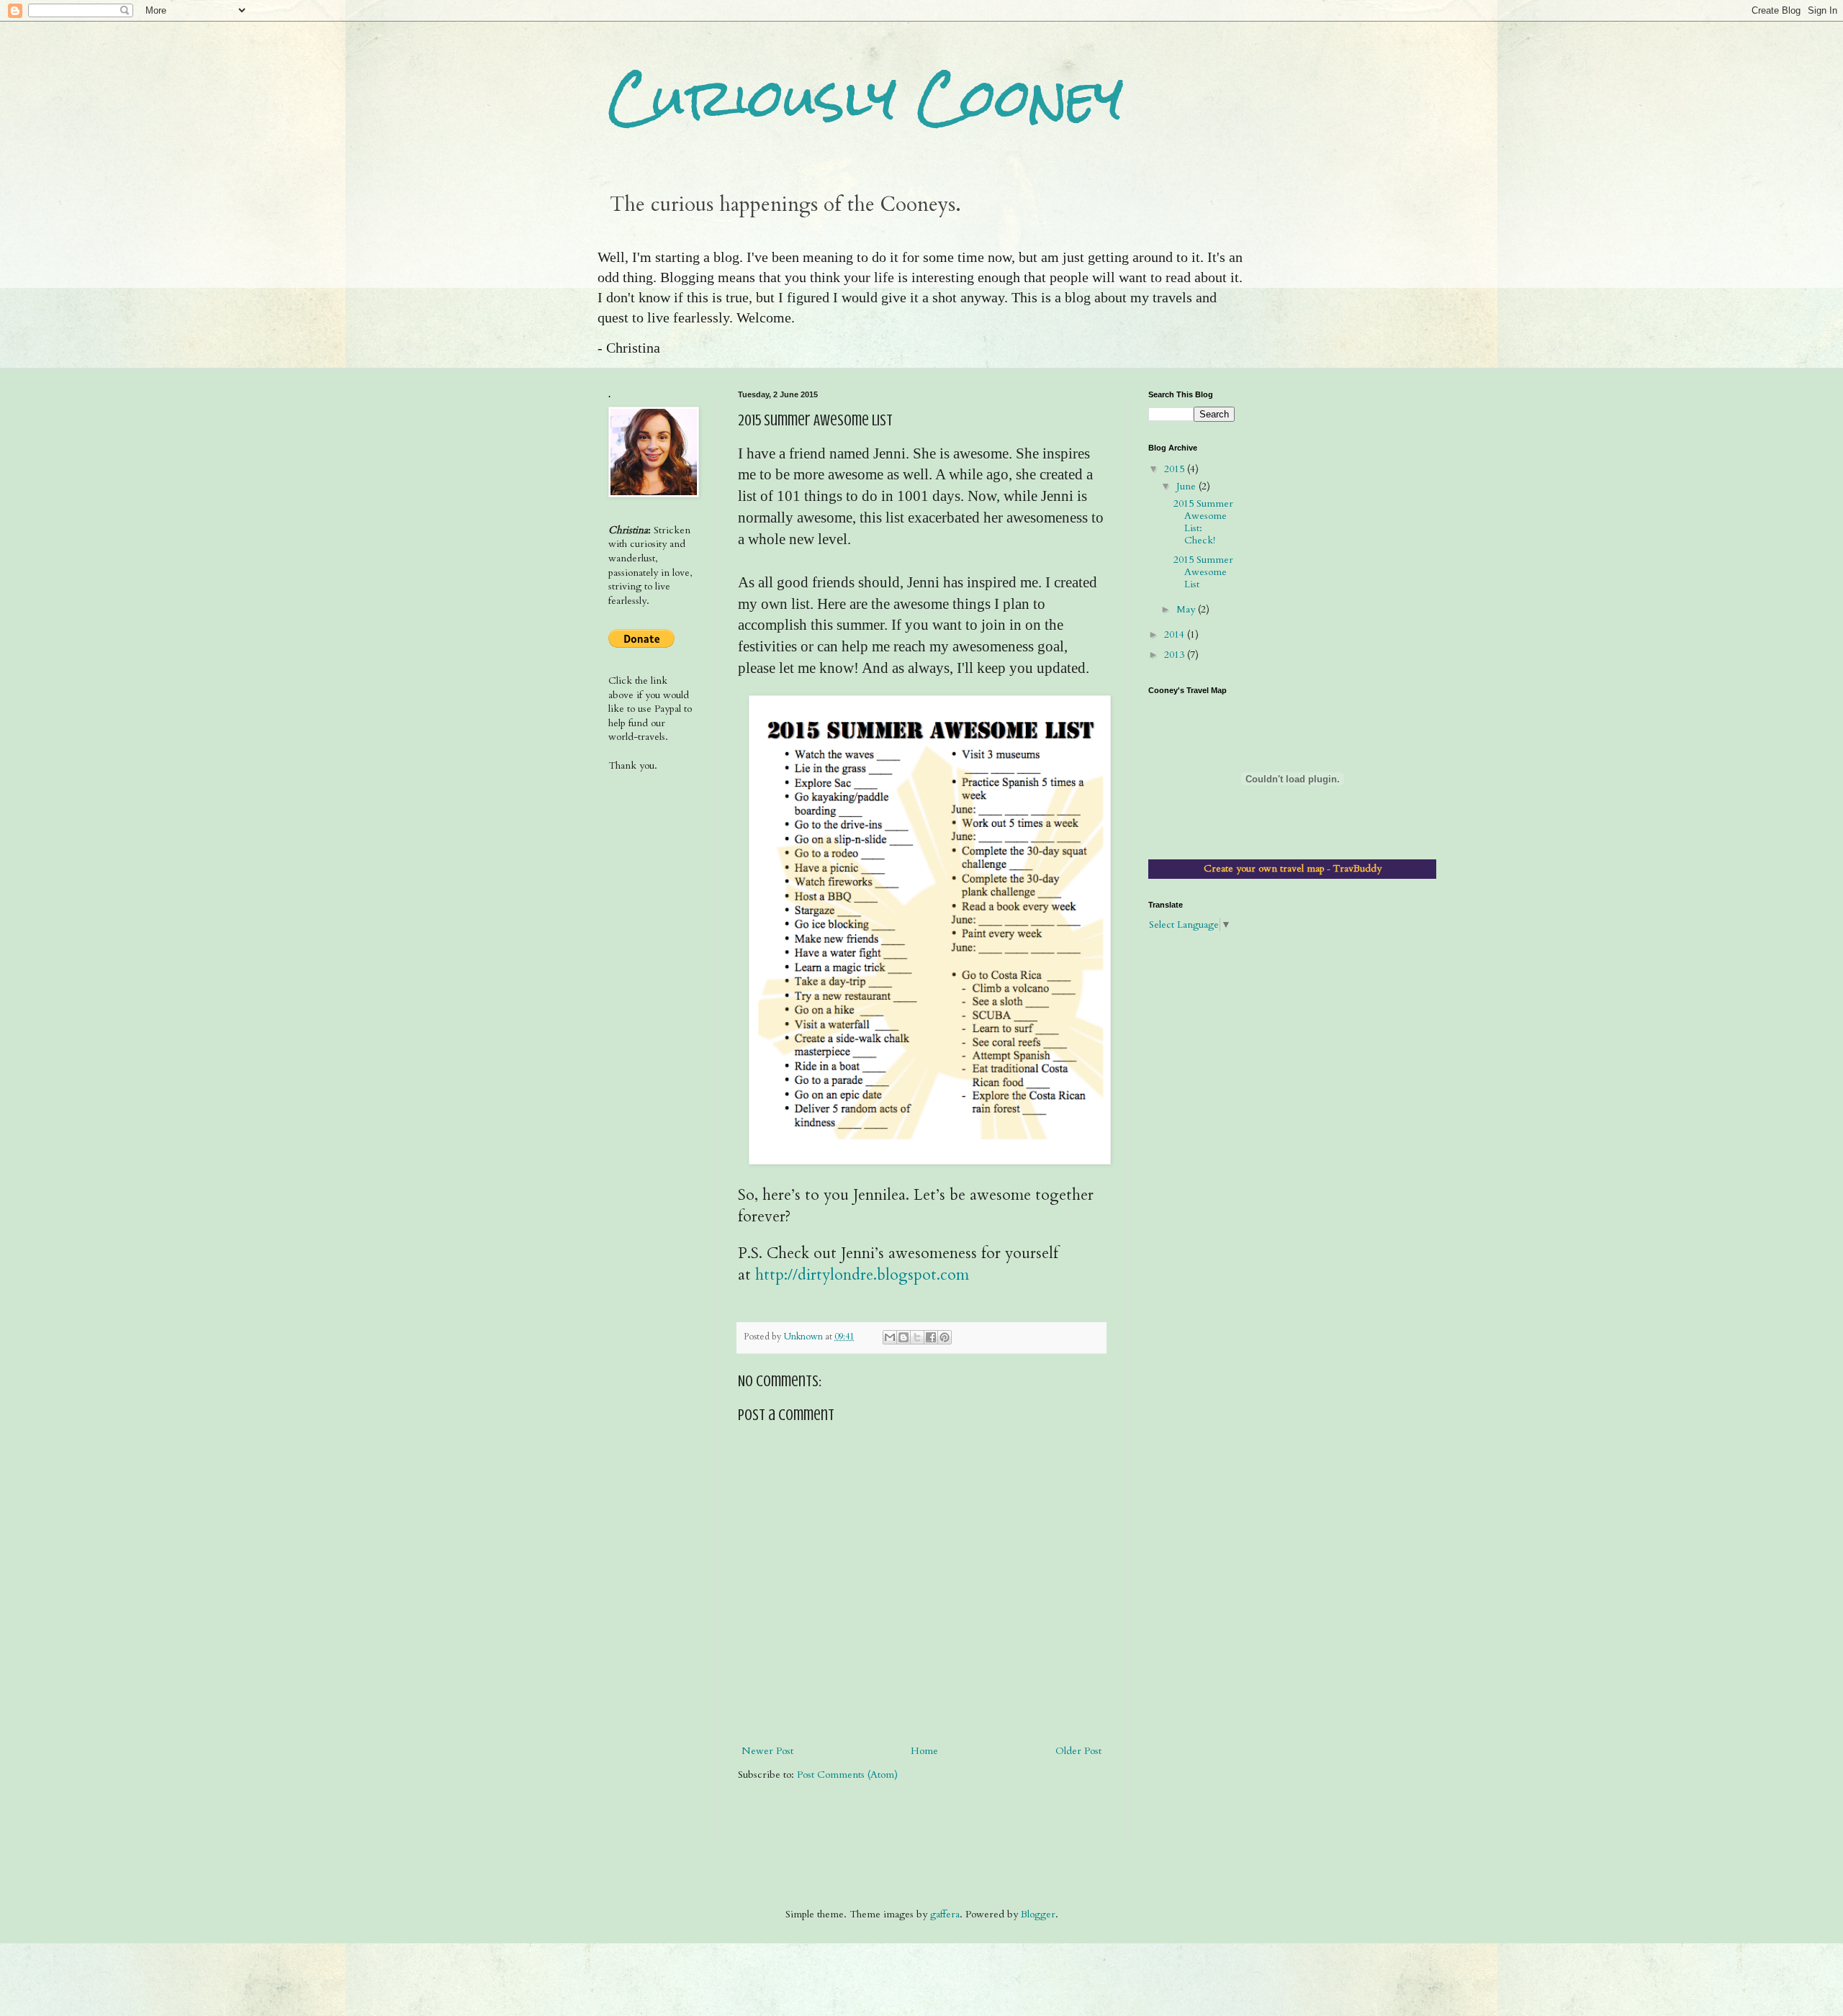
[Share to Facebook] (931, 1337)
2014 (1176, 634)
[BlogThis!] (904, 1337)
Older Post (1078, 1751)
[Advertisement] (653, 839)
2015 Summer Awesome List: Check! (1203, 521)
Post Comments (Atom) (847, 1775)
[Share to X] (917, 1337)
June (1188, 486)
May (1187, 609)
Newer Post (767, 1751)
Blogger (1038, 1914)
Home (924, 1751)
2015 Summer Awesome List (1203, 572)
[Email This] (890, 1337)
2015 (1176, 469)
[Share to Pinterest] (945, 1337)
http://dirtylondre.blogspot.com (862, 1275)
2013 (1176, 655)
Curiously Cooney (866, 98)
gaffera (945, 1914)
